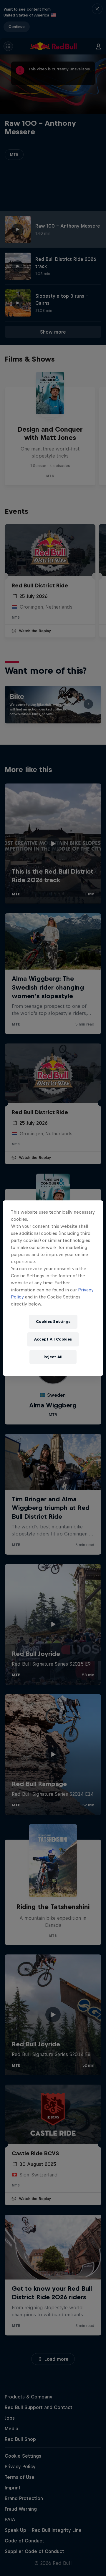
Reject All (53, 1357)
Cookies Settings (53, 1322)
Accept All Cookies (53, 1339)
